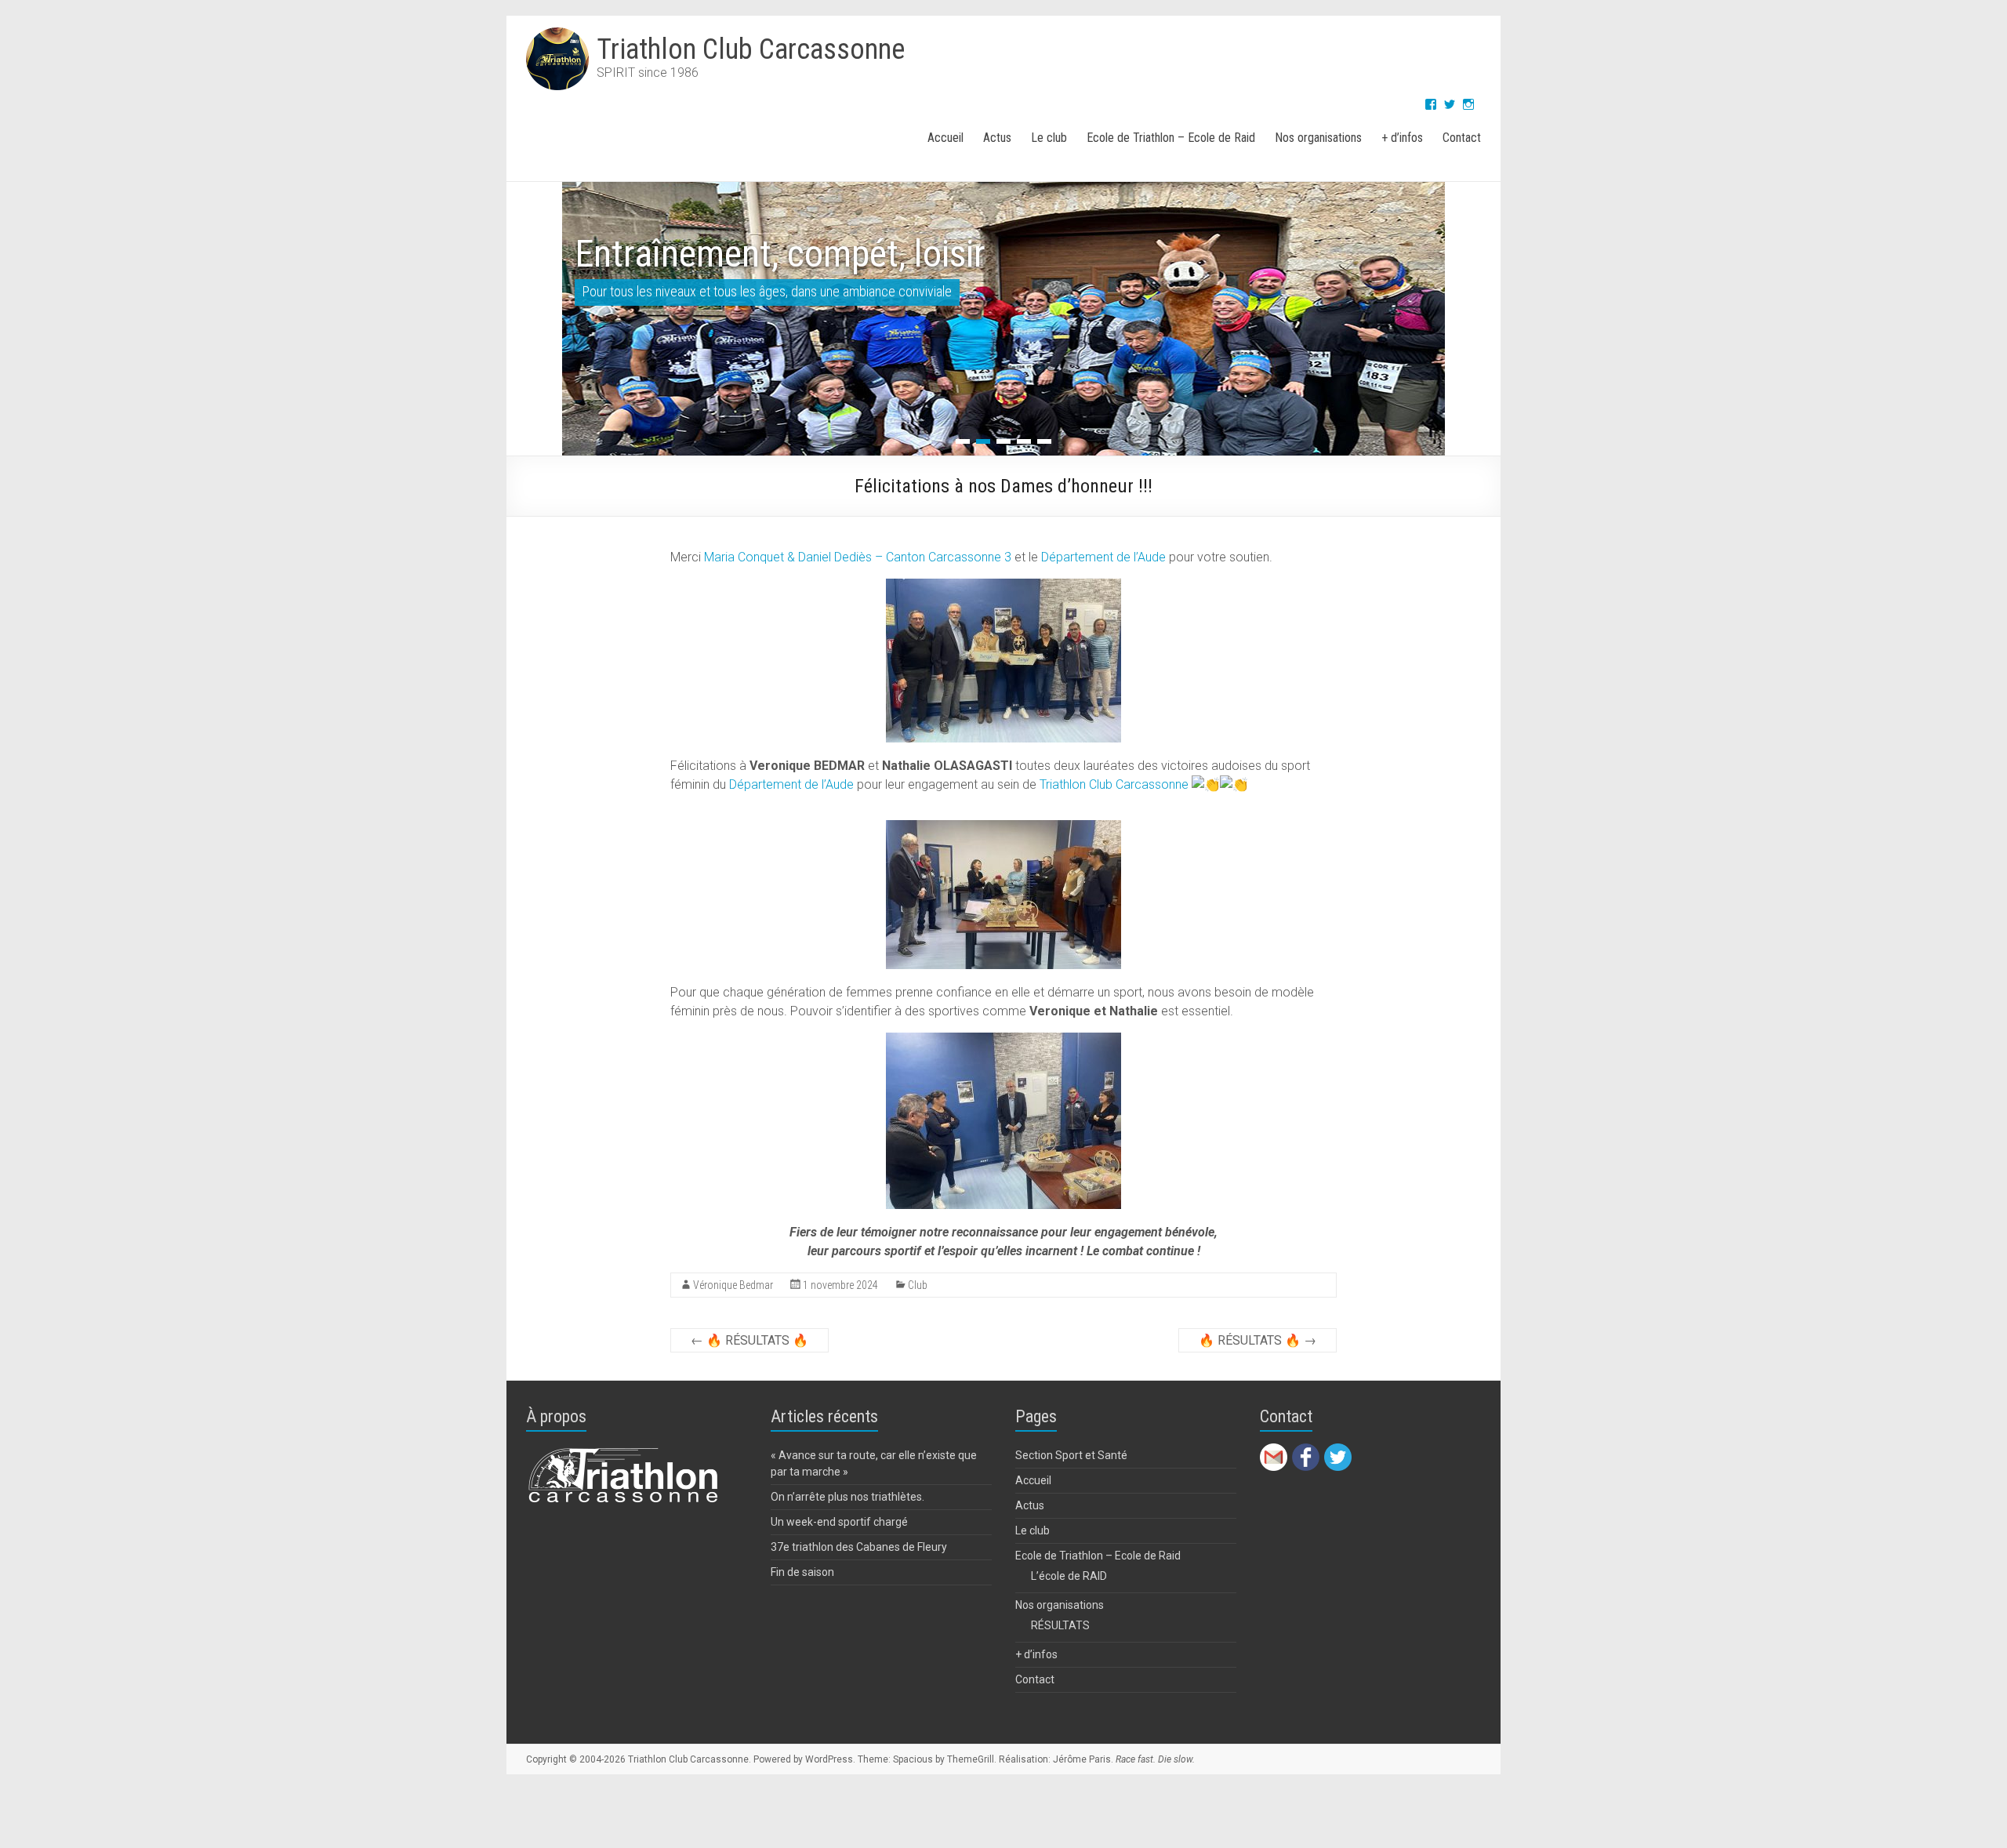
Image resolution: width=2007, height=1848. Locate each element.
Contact (1462, 138)
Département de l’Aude (1103, 557)
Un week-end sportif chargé (839, 1522)
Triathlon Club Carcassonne (751, 49)
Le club (1049, 138)
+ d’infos (1402, 138)
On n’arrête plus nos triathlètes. (847, 1497)
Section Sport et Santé (1071, 1455)
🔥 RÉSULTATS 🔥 (749, 1340)
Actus (997, 138)
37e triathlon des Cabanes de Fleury (859, 1547)
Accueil (945, 138)
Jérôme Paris (1082, 1759)
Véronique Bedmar (733, 1285)
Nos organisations (1318, 138)
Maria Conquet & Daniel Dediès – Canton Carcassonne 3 (858, 557)
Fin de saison (802, 1572)
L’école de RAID (1069, 1576)
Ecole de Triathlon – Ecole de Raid (1171, 138)
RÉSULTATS (1060, 1625)
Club (918, 1285)
